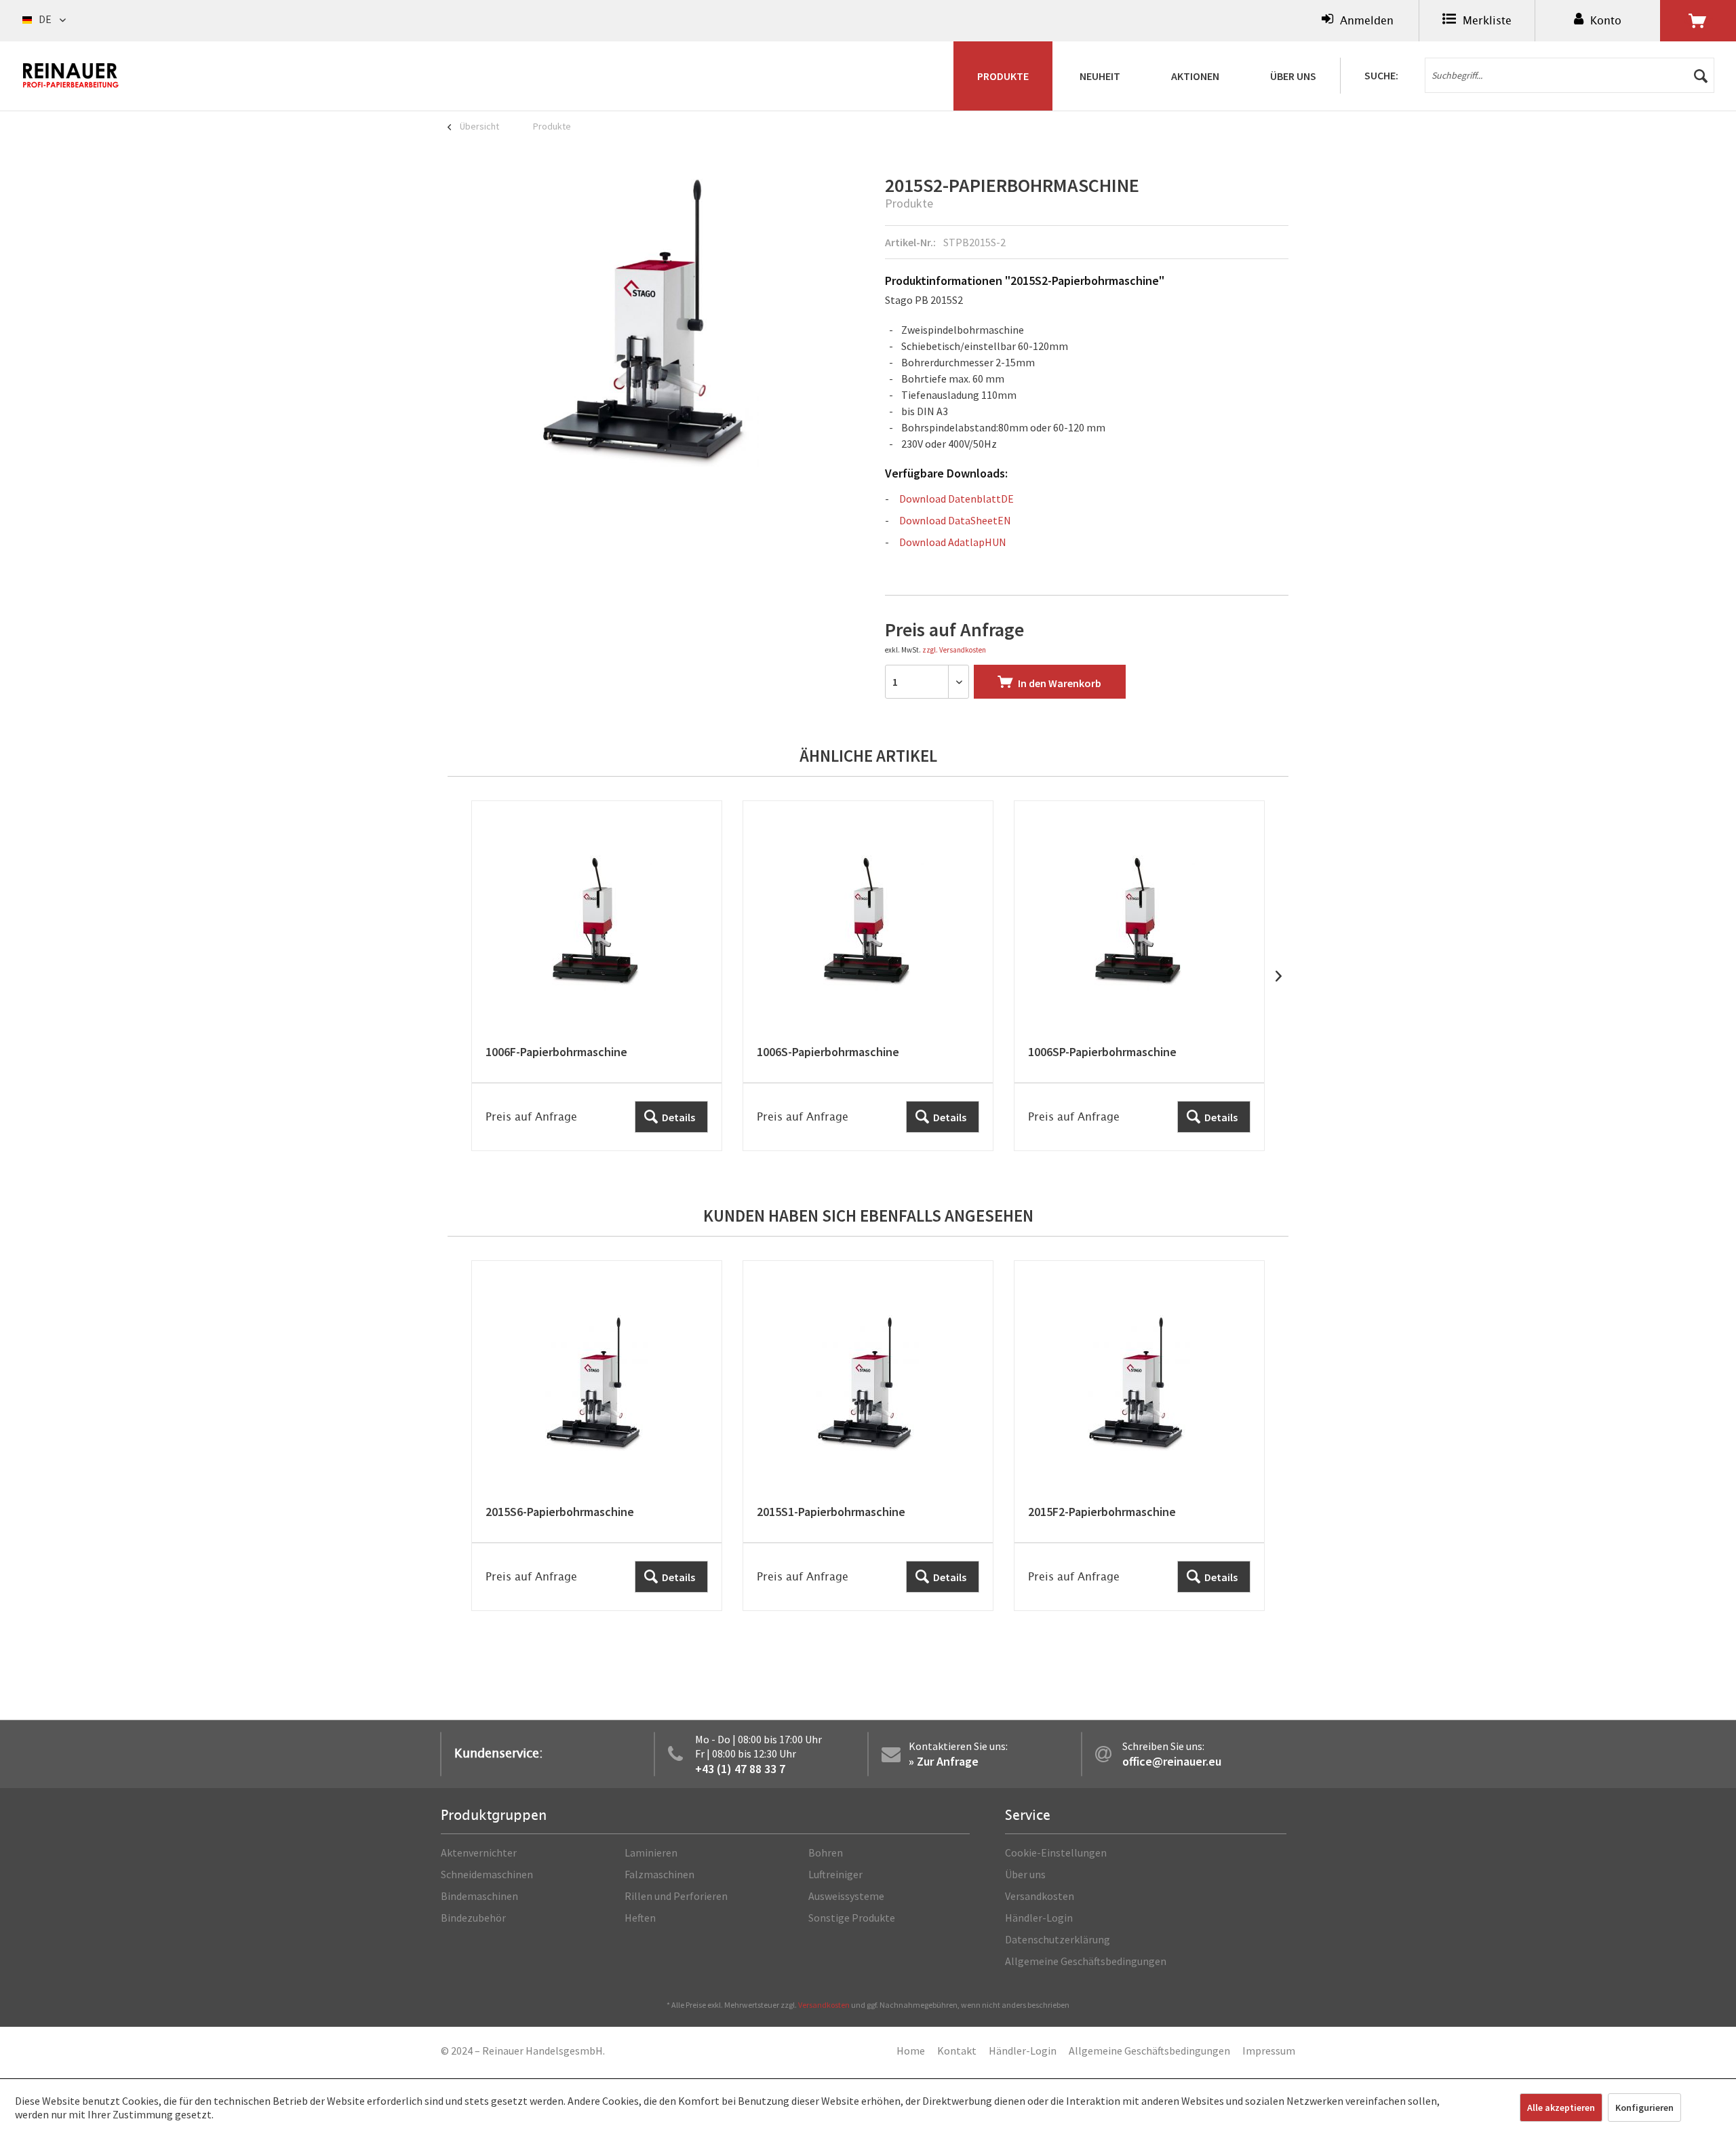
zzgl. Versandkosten (954, 650)
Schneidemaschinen (487, 1874)
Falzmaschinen (659, 1874)
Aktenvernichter (479, 1852)
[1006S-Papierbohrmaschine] (868, 976)
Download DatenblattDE (956, 499)
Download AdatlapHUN (953, 542)
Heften (640, 1918)
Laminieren (651, 1852)
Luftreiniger (835, 1874)
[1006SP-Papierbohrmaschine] (1139, 976)
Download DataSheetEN (955, 520)
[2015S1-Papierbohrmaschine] (868, 1436)
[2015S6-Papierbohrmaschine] (597, 1436)
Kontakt (957, 2051)
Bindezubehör (473, 1918)
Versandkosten (1040, 1896)
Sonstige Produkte (852, 1918)
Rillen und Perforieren (676, 1896)
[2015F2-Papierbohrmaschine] (1139, 1436)
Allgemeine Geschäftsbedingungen (1086, 1961)
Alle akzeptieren (1561, 2108)
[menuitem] (1358, 21)
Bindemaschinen (479, 1896)
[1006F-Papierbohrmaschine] (597, 976)
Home (911, 2051)
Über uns (1025, 1874)
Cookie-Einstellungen (1056, 1852)
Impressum (1269, 2051)
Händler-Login (1039, 1918)
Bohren (826, 1852)
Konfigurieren (1644, 2108)
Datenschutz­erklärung (1058, 1939)
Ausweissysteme (846, 1896)
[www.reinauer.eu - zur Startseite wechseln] (71, 75)
